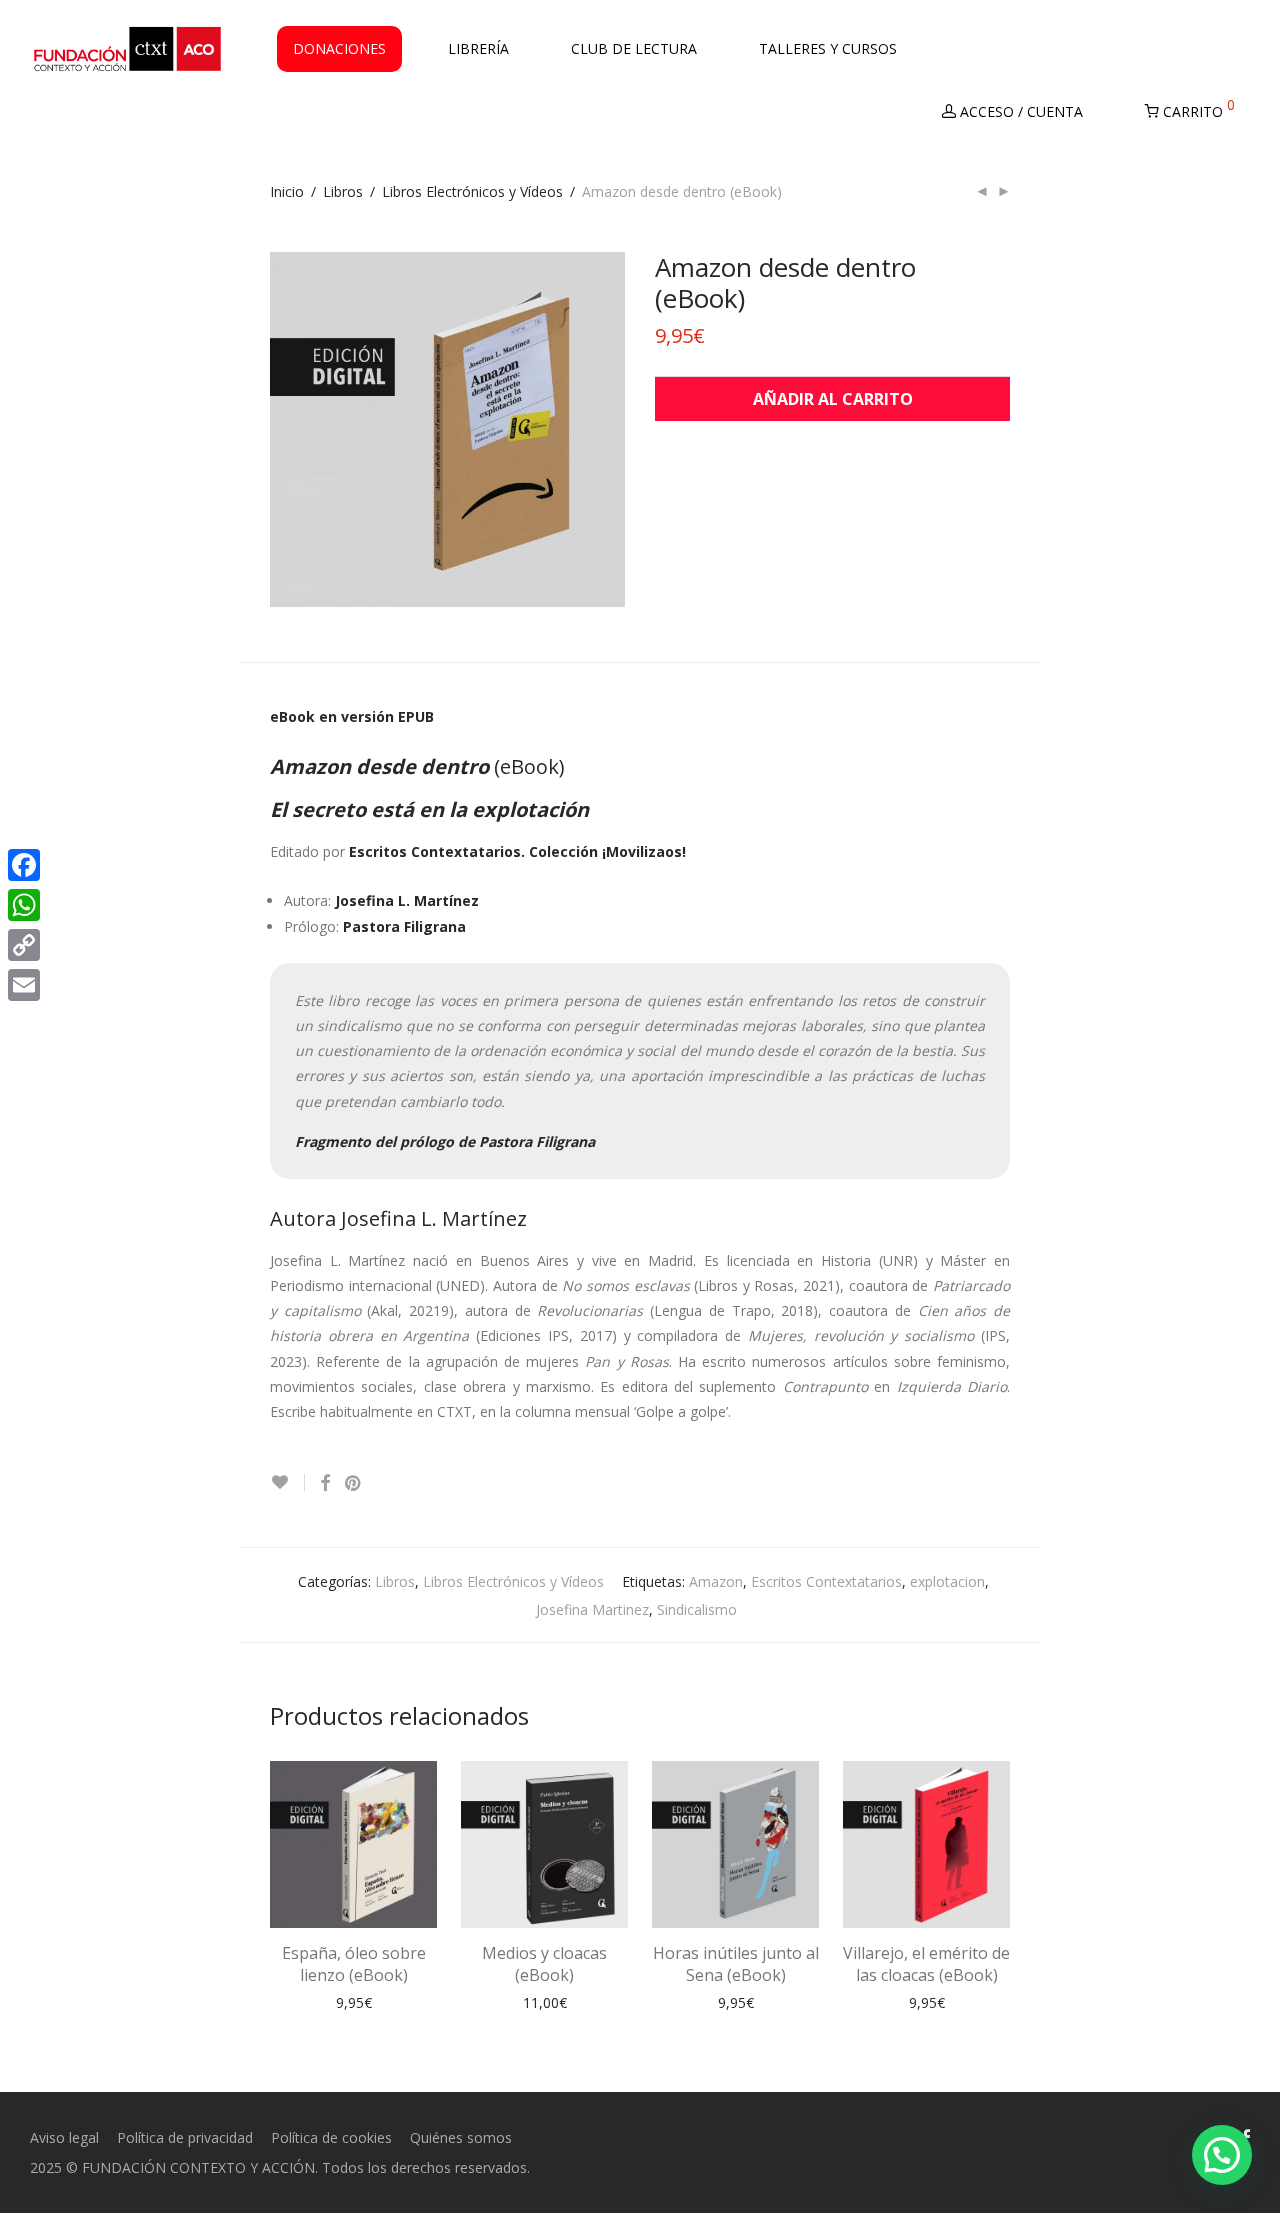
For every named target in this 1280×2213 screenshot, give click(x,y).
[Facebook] (24, 865)
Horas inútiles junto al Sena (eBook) (736, 1964)
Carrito (1197, 108)
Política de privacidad (185, 2137)
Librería (478, 48)
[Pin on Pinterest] (354, 1483)
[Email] (24, 985)
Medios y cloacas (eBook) (544, 1964)
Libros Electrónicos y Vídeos (472, 191)
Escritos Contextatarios (826, 1581)
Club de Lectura (634, 48)
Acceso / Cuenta (1019, 111)
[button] (1222, 2155)
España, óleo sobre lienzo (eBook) (354, 1964)
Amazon (716, 1581)
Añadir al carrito (833, 399)
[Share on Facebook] (325, 1483)
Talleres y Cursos (828, 48)
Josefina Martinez (592, 1609)
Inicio (287, 191)
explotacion (947, 1581)
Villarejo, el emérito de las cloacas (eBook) (926, 1964)
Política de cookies (331, 2137)
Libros (343, 191)
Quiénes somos (461, 2137)
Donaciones (339, 48)
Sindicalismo (697, 1609)
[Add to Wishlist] (287, 1482)
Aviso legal (64, 2137)
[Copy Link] (24, 945)
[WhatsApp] (24, 905)
